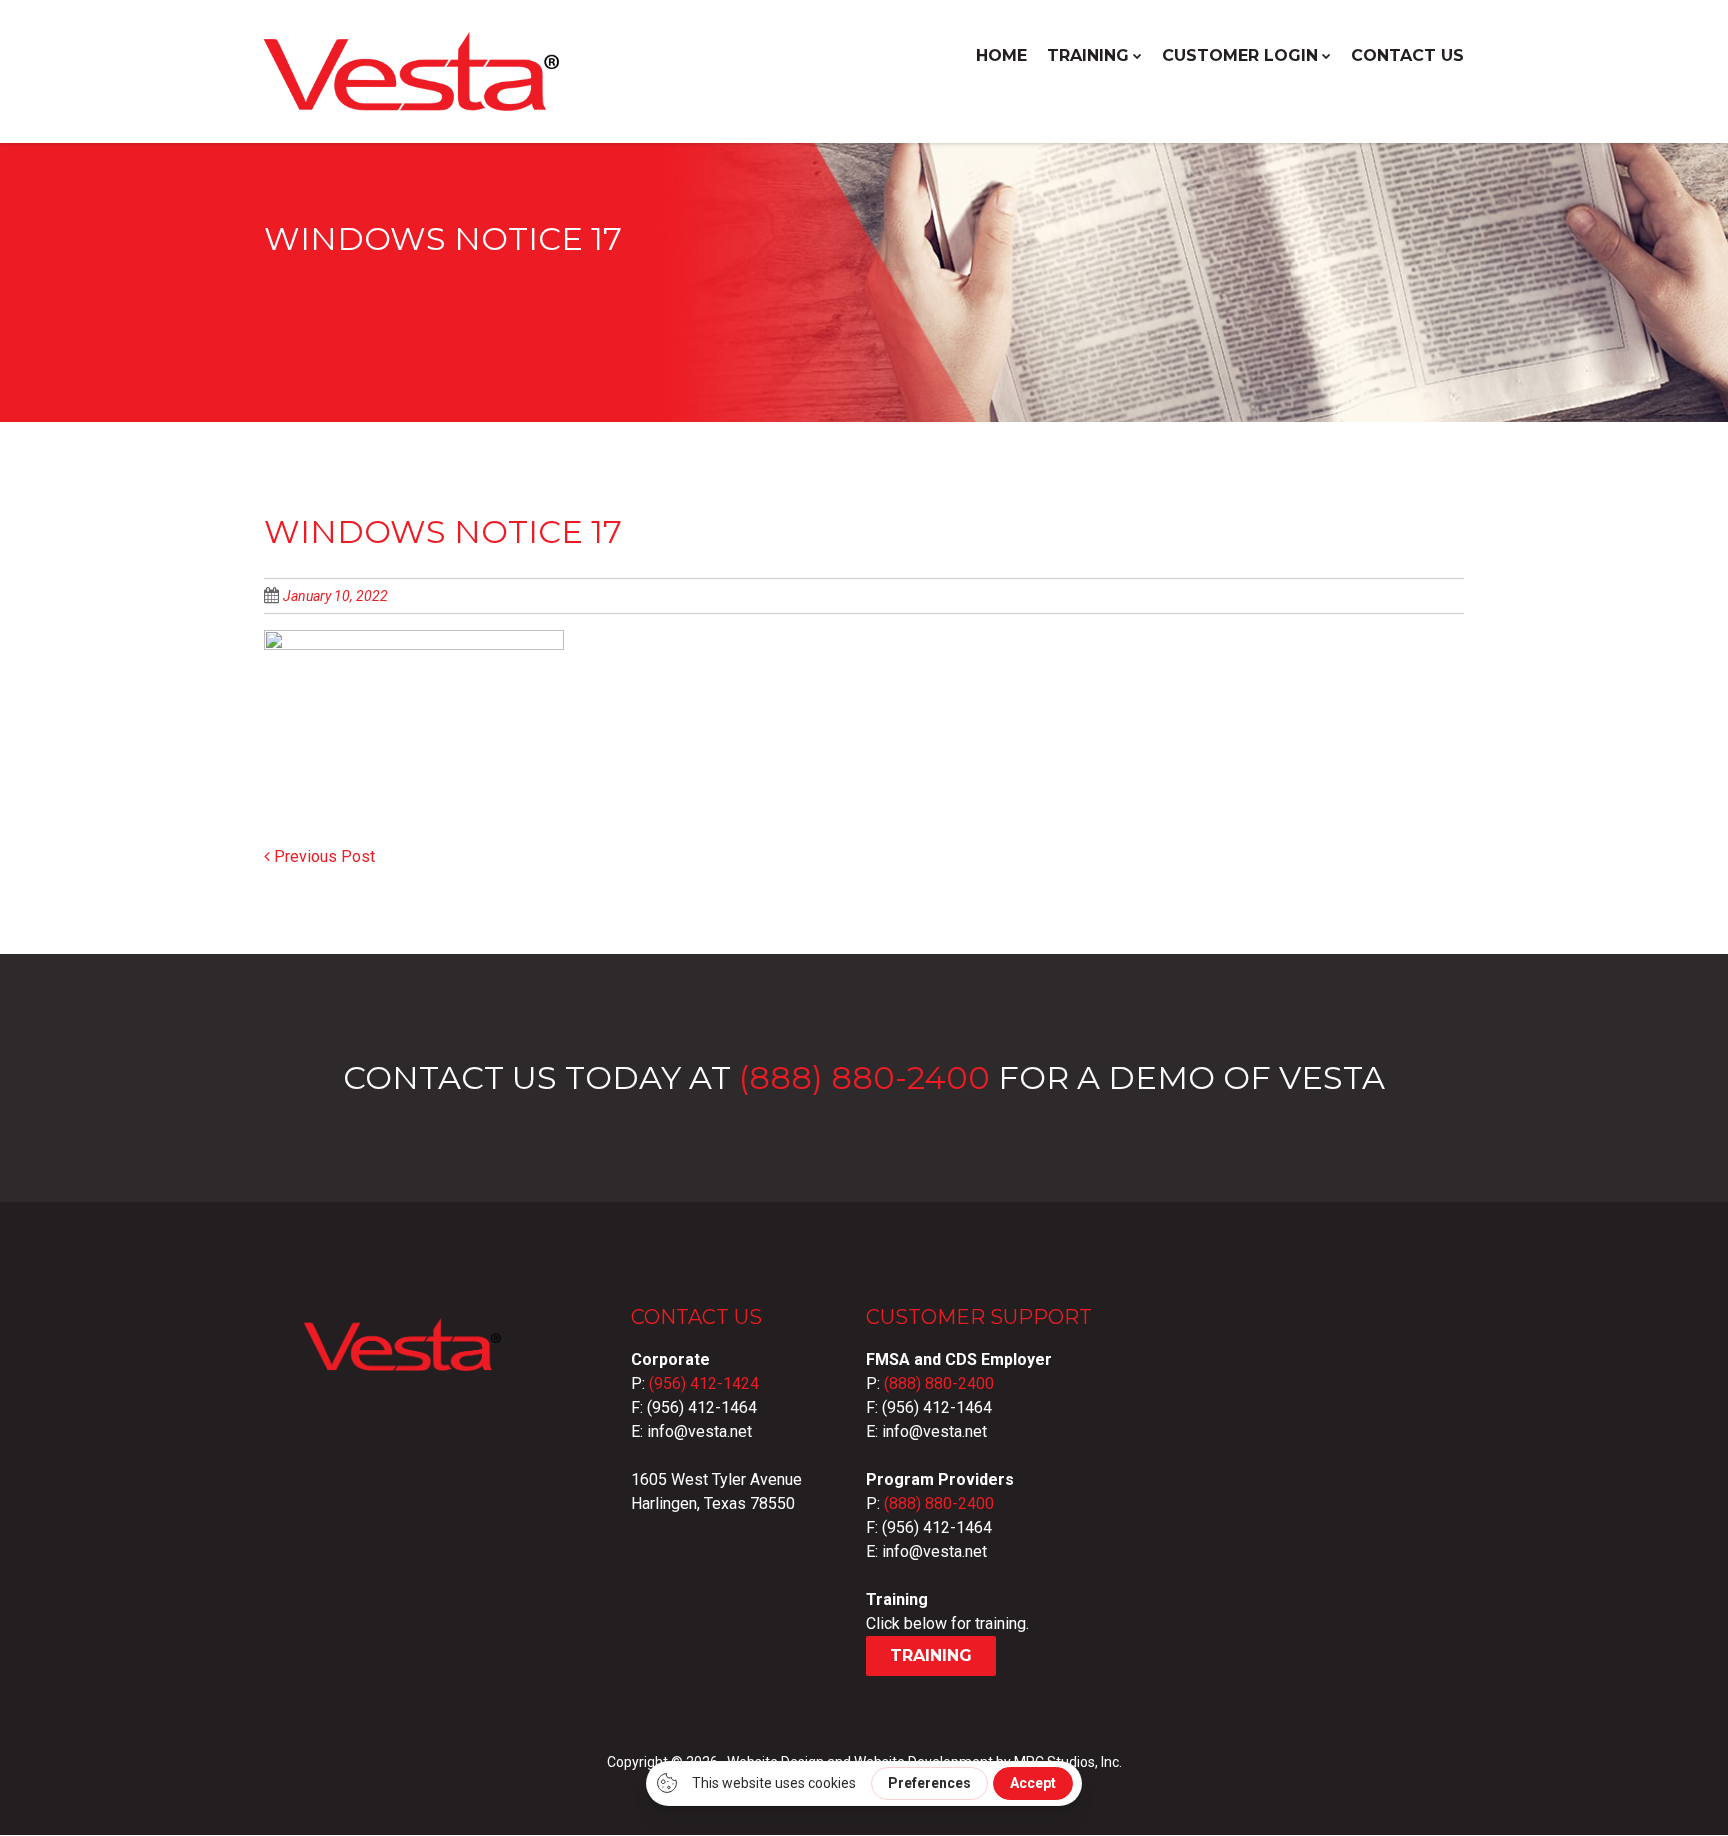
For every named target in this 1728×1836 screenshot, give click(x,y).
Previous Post (322, 856)
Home (1001, 55)
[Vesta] (414, 101)
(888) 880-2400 (864, 1077)
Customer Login (1240, 55)
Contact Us (1407, 55)
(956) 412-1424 (704, 1383)
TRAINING (1088, 55)
